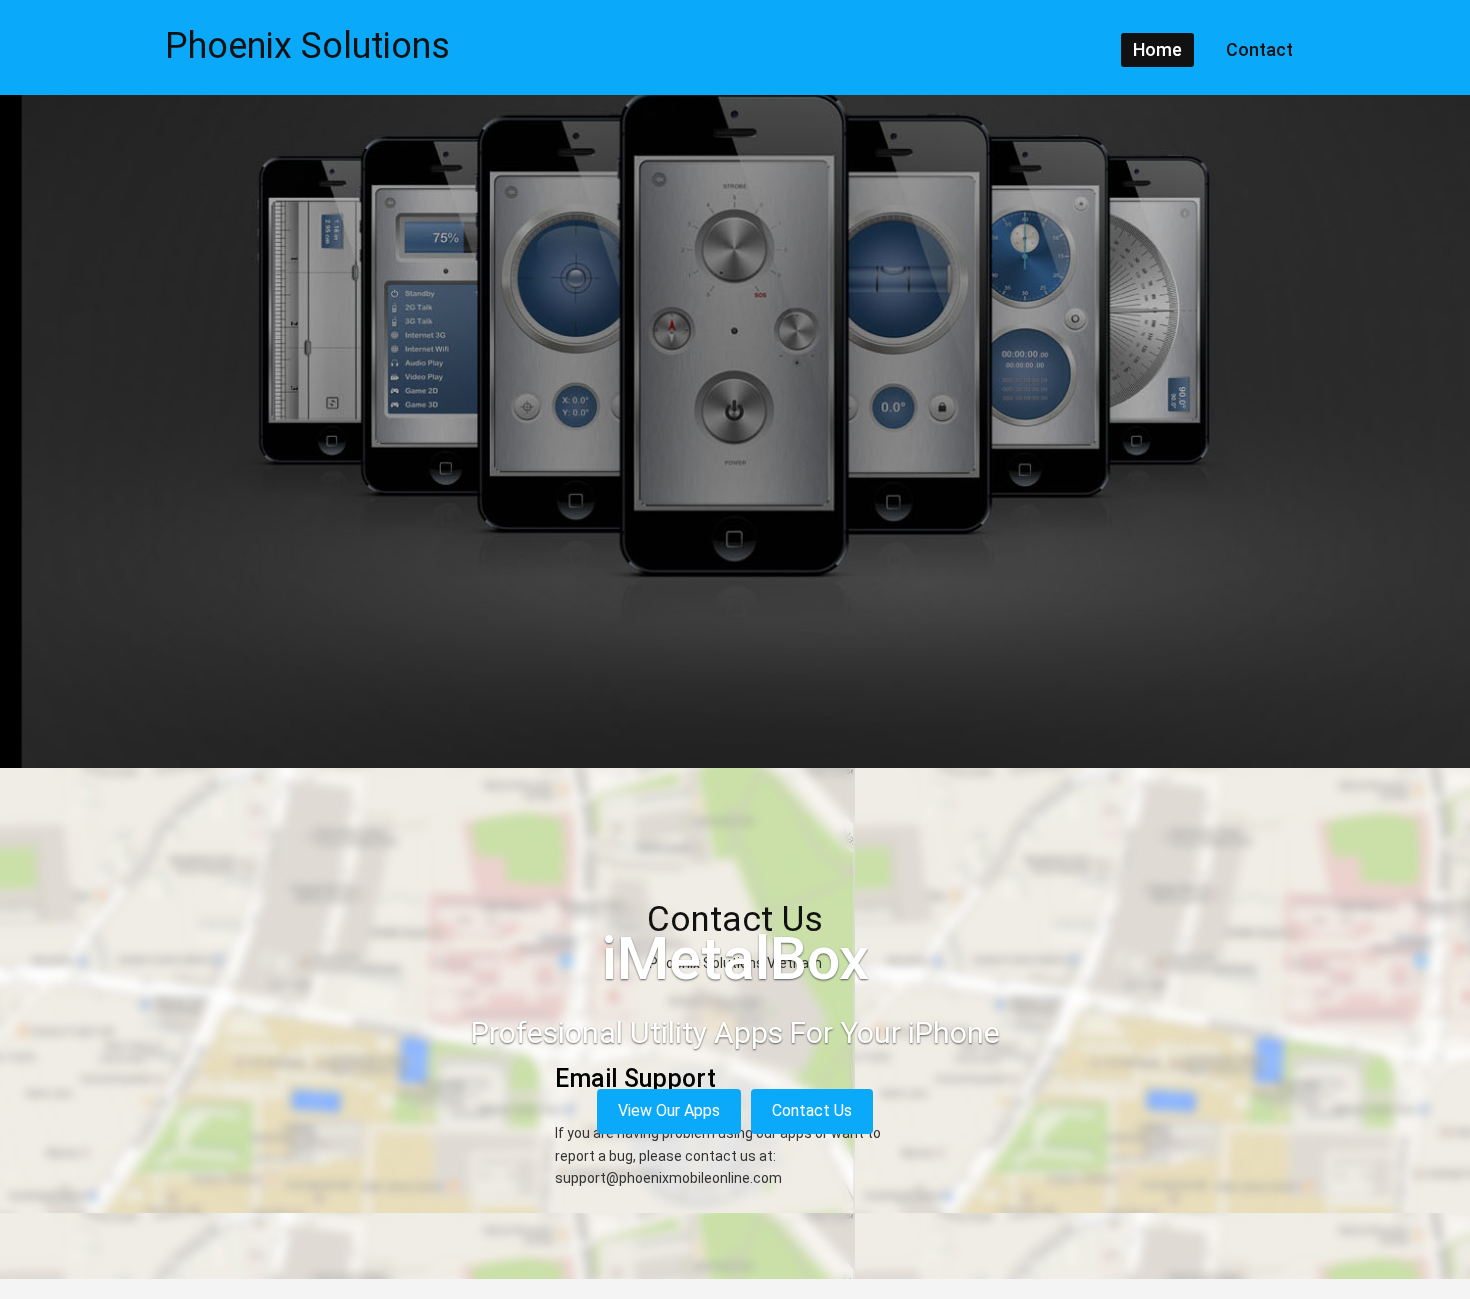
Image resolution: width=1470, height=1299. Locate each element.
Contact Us (812, 1110)
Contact (1259, 49)
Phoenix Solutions (307, 46)
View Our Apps (669, 1110)
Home (1157, 49)
